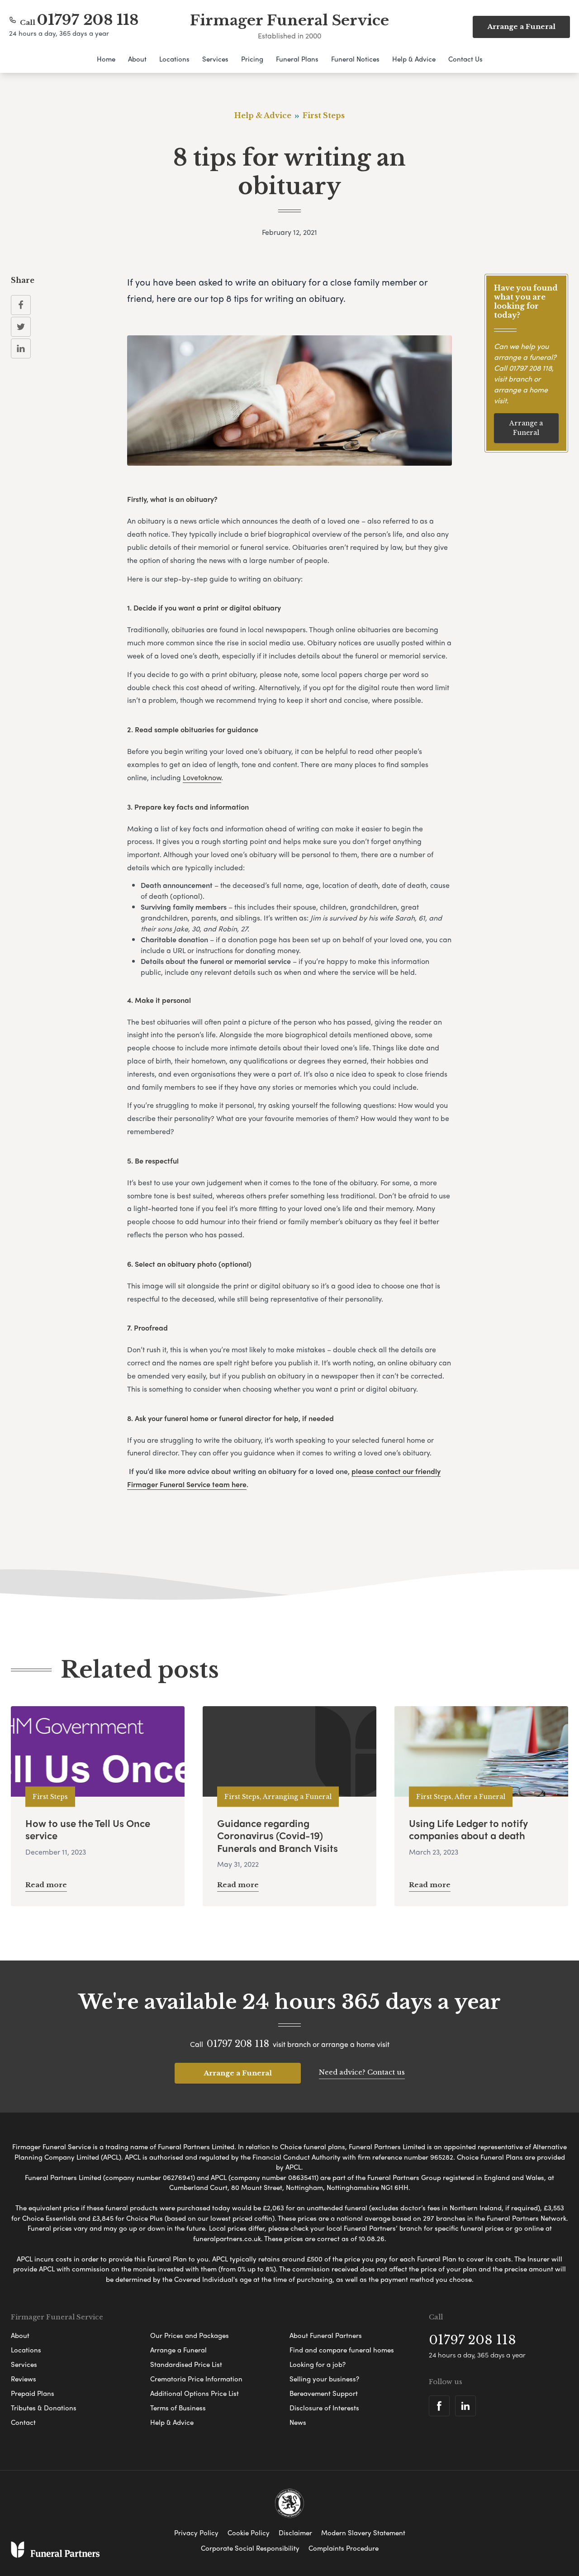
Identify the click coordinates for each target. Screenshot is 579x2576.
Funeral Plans (297, 59)
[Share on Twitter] (21, 327)
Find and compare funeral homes (342, 2350)
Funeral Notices (355, 59)
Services (215, 59)
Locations (174, 59)
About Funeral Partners (326, 2335)
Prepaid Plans (33, 2393)
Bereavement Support (324, 2393)
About (137, 59)
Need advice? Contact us (362, 2072)
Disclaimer (295, 2533)
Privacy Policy (196, 2533)
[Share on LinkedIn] (21, 348)
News (298, 2422)
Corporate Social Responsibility (250, 2548)
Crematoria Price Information (196, 2379)
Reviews (24, 2379)
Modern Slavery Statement (363, 2533)
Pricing (252, 59)
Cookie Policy (249, 2533)
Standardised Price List (186, 2364)
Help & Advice (414, 59)
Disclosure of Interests (324, 2408)
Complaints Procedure (344, 2548)
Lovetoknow (202, 777)
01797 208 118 (88, 20)
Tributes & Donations (44, 2408)
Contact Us (465, 59)
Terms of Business (178, 2408)
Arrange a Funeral (526, 428)
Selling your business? (324, 2379)
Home (106, 59)
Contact (23, 2422)
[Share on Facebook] (21, 305)
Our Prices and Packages (190, 2335)
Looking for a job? (318, 2364)
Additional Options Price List (195, 2393)
